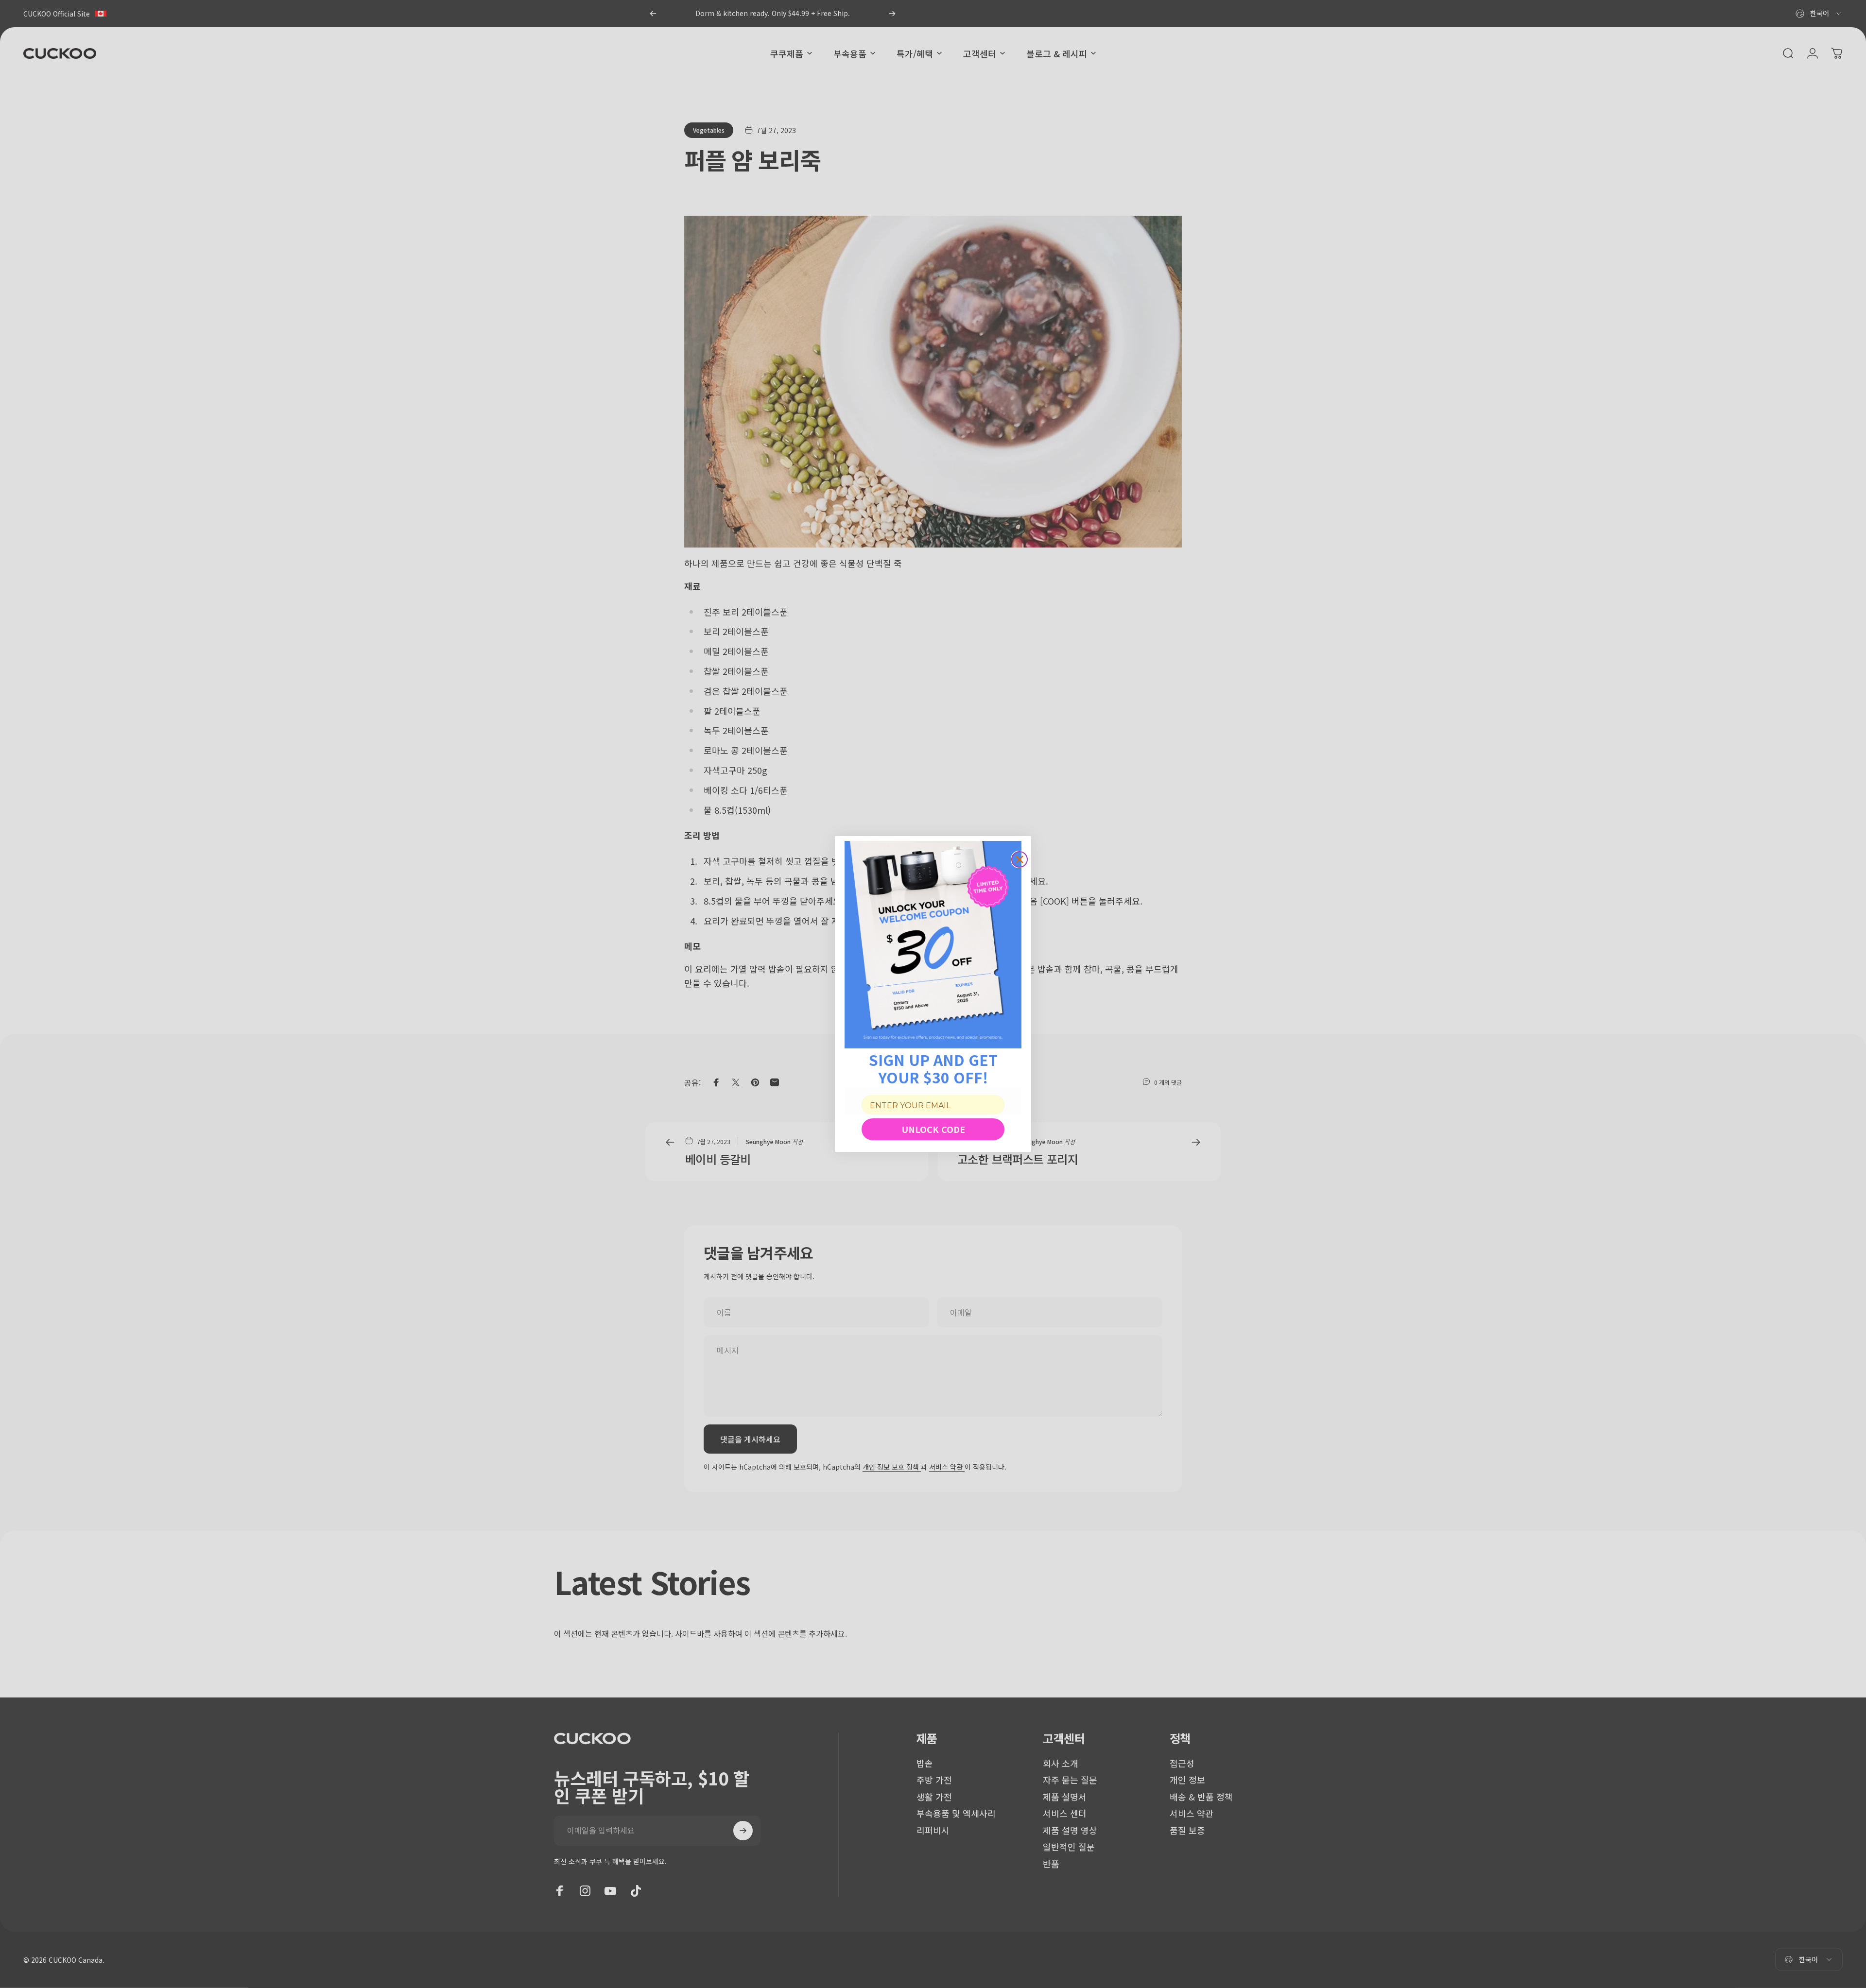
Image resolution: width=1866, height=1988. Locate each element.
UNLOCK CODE (933, 1129)
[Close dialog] (1019, 859)
